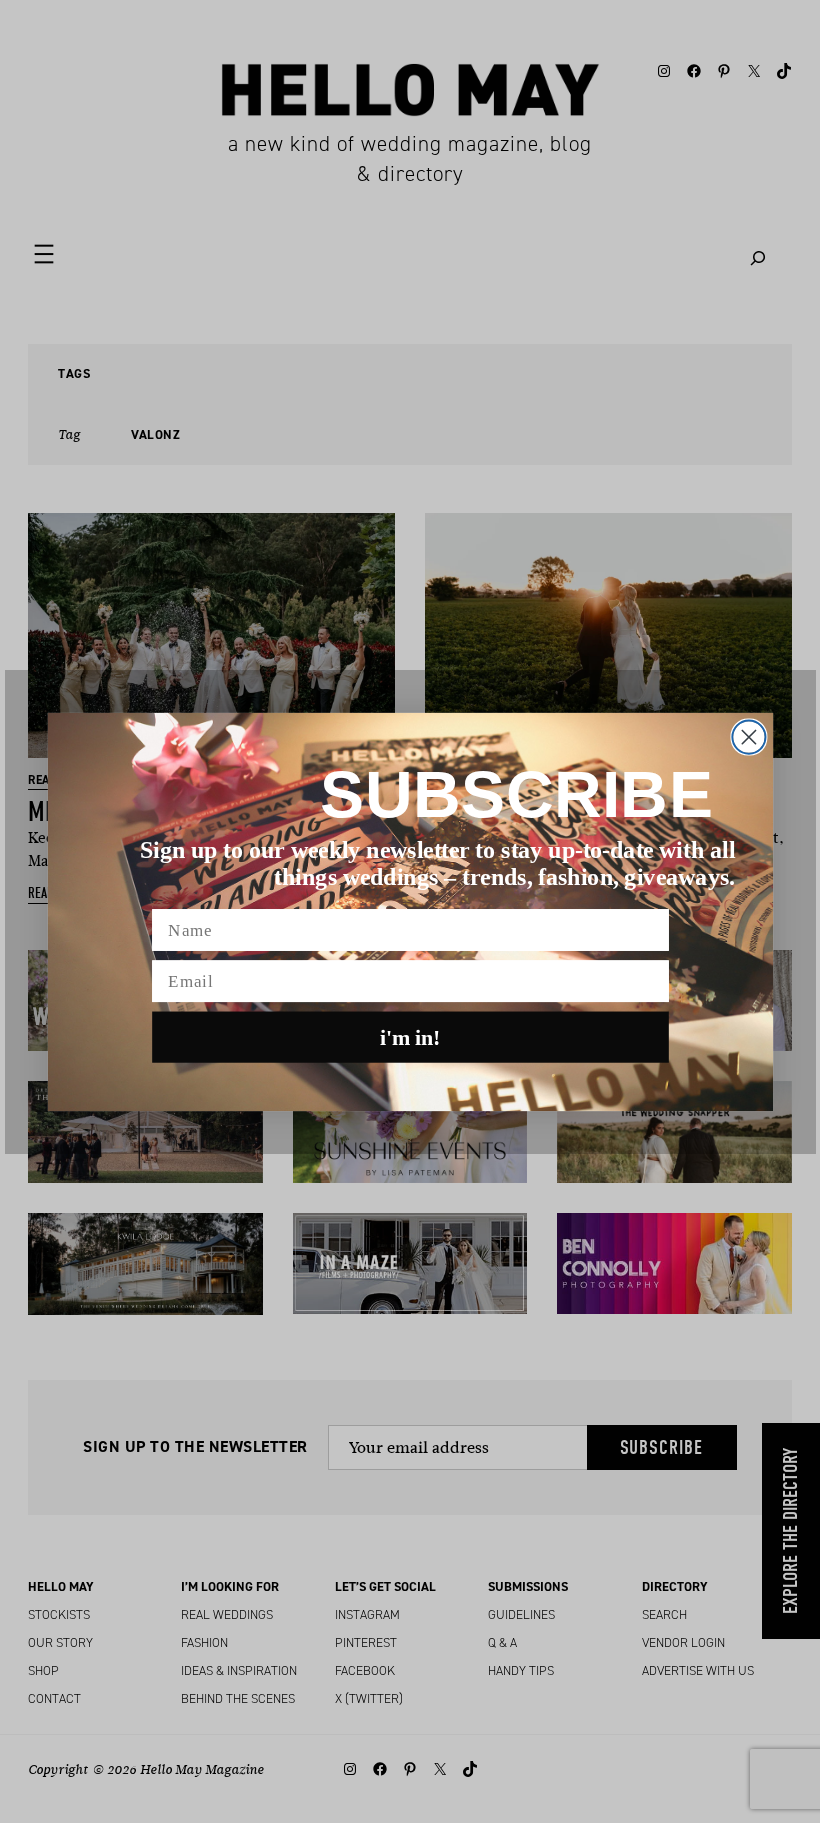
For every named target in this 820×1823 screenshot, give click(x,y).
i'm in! (410, 1037)
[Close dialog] (748, 736)
